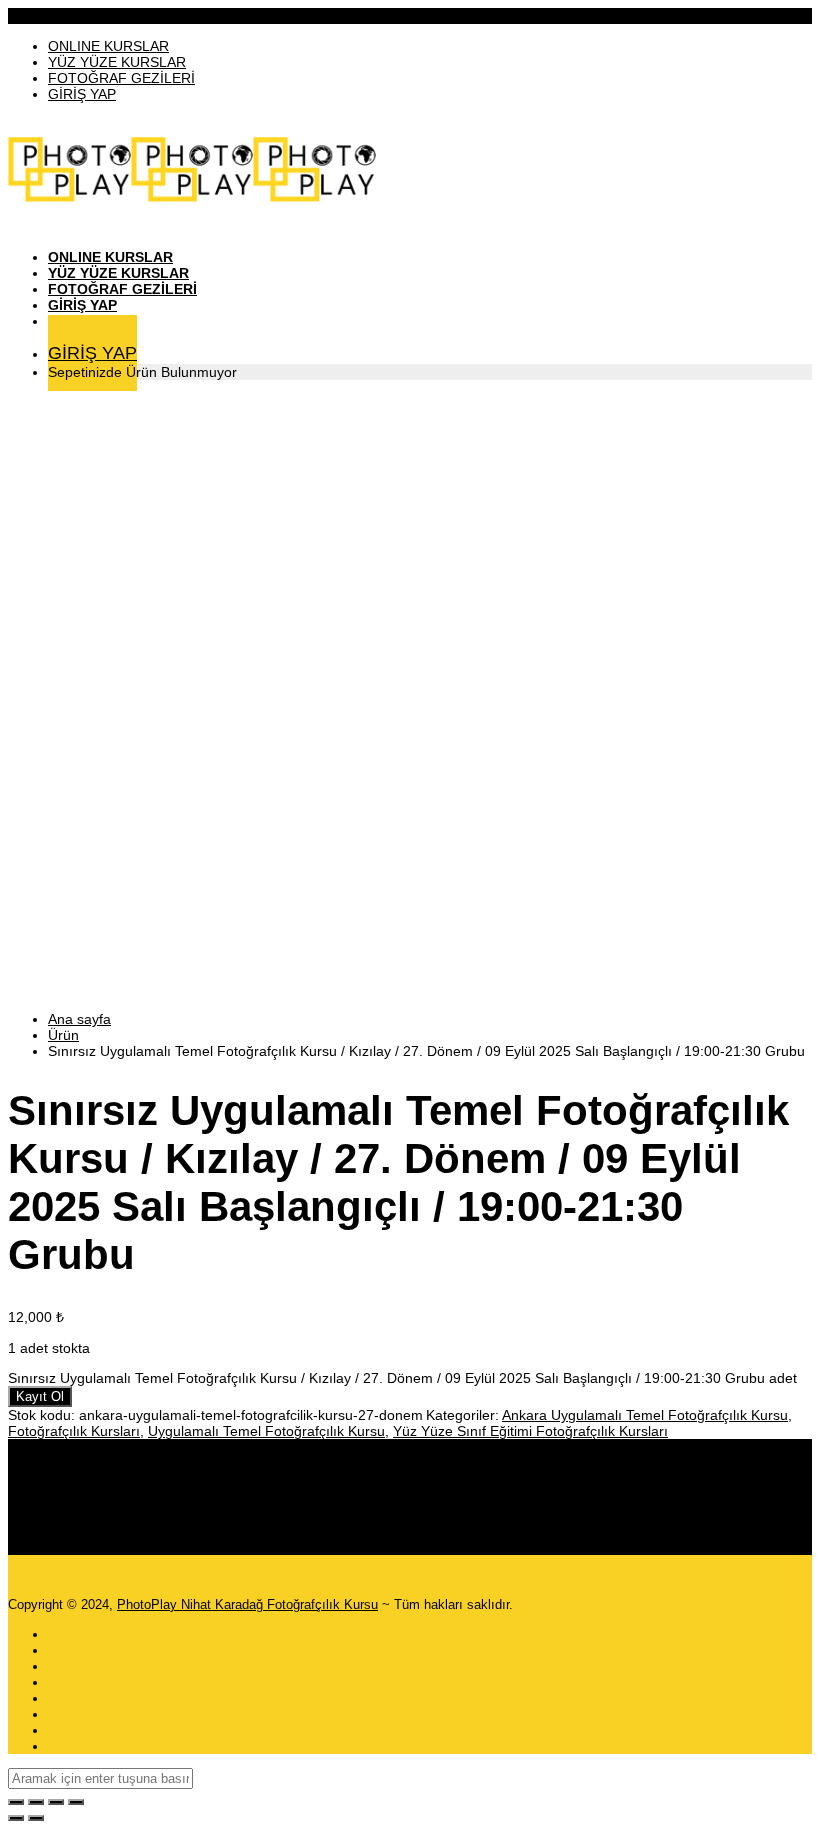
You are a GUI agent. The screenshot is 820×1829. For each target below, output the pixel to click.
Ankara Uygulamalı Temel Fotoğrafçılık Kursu (645, 1415)
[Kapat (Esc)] (76, 1802)
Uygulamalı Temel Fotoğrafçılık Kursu (266, 1431)
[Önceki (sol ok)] (16, 1818)
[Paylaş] (56, 1802)
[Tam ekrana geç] (36, 1802)
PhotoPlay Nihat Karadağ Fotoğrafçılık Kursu (247, 1604)
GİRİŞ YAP (82, 94)
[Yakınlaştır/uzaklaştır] (16, 1802)
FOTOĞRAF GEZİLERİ (121, 78)
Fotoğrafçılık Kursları (74, 1431)
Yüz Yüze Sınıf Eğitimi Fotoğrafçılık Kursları (530, 1431)
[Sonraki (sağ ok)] (36, 1818)
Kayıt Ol (40, 1396)
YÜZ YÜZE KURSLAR (117, 62)
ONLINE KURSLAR (108, 46)
